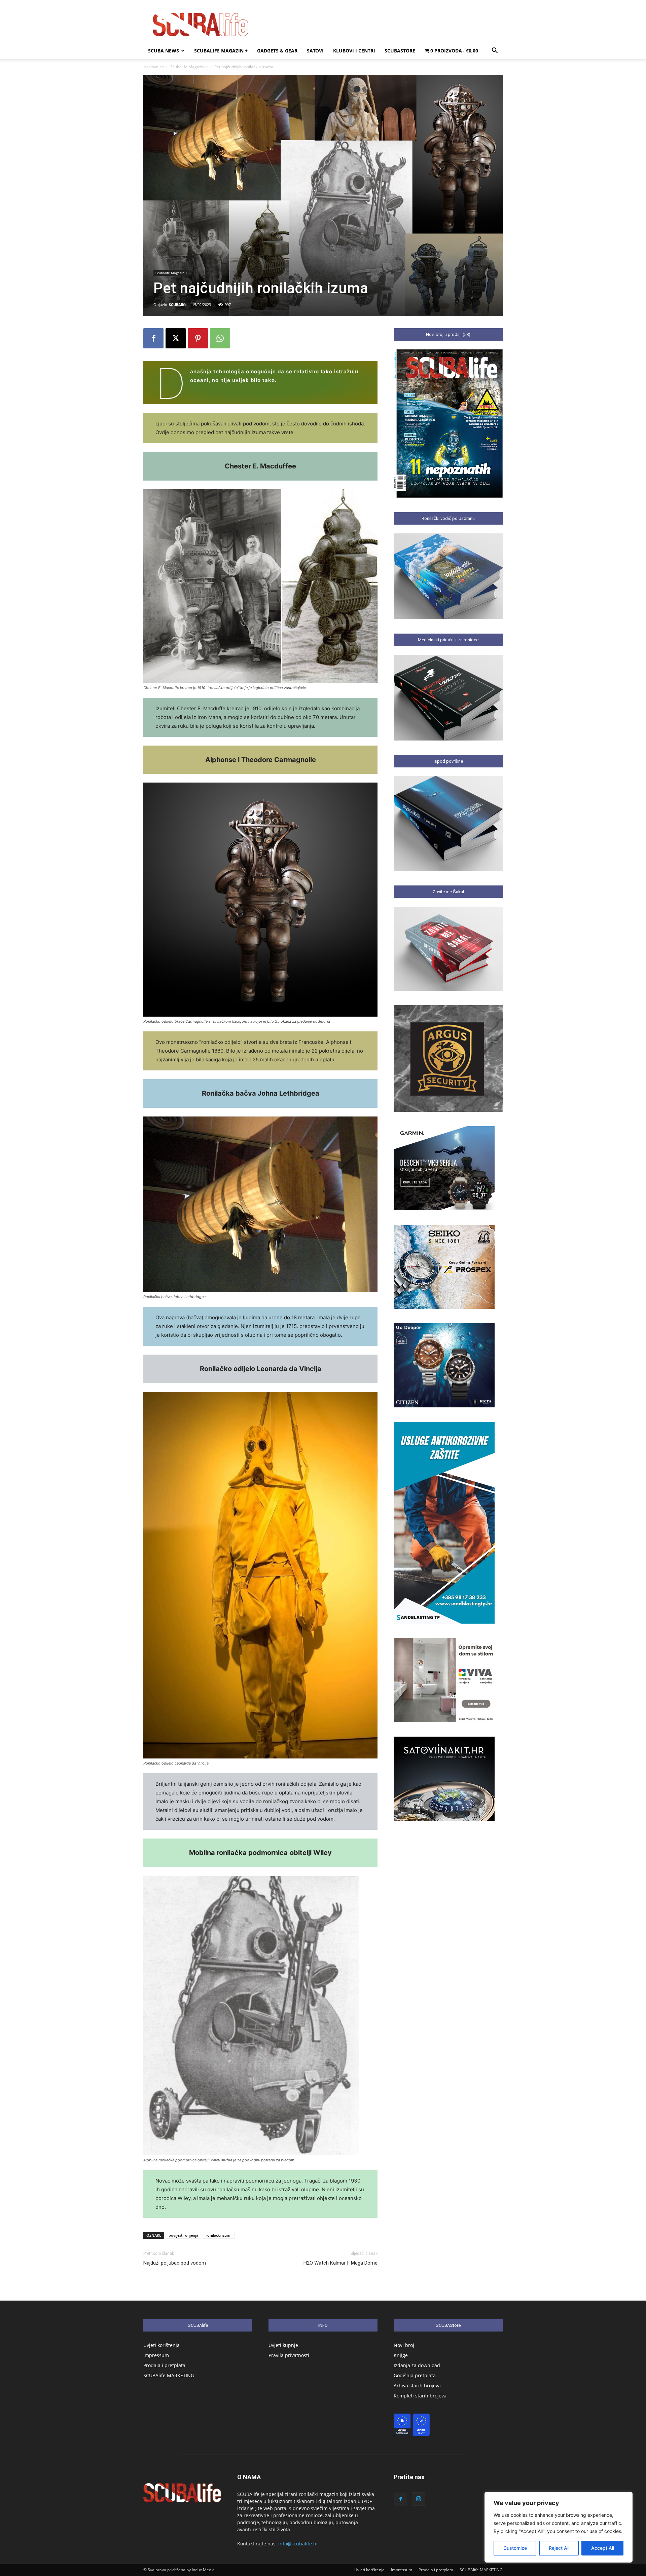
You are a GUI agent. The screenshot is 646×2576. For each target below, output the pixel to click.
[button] (495, 51)
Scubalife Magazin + (221, 51)
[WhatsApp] (220, 338)
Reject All (559, 2548)
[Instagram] (419, 2499)
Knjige (401, 2355)
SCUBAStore (400, 51)
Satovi (315, 51)
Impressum (156, 2355)
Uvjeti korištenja (161, 2345)
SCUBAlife (178, 305)
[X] (176, 338)
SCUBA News (164, 51)
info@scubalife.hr (298, 2544)
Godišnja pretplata (415, 2375)
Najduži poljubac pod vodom (175, 2263)
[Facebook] (153, 338)
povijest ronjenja (183, 2235)
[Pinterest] (198, 338)
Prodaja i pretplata (164, 2365)
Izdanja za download (417, 2365)
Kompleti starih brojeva (420, 2396)
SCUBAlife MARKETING (169, 2375)
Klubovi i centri (354, 51)
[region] (559, 2527)
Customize (515, 2548)
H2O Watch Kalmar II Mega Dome (340, 2263)
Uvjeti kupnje (283, 2345)
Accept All (603, 2548)
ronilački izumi (219, 2235)
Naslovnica (154, 67)
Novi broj (404, 2345)
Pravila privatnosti (289, 2355)
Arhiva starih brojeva (417, 2385)
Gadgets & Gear (277, 51)
